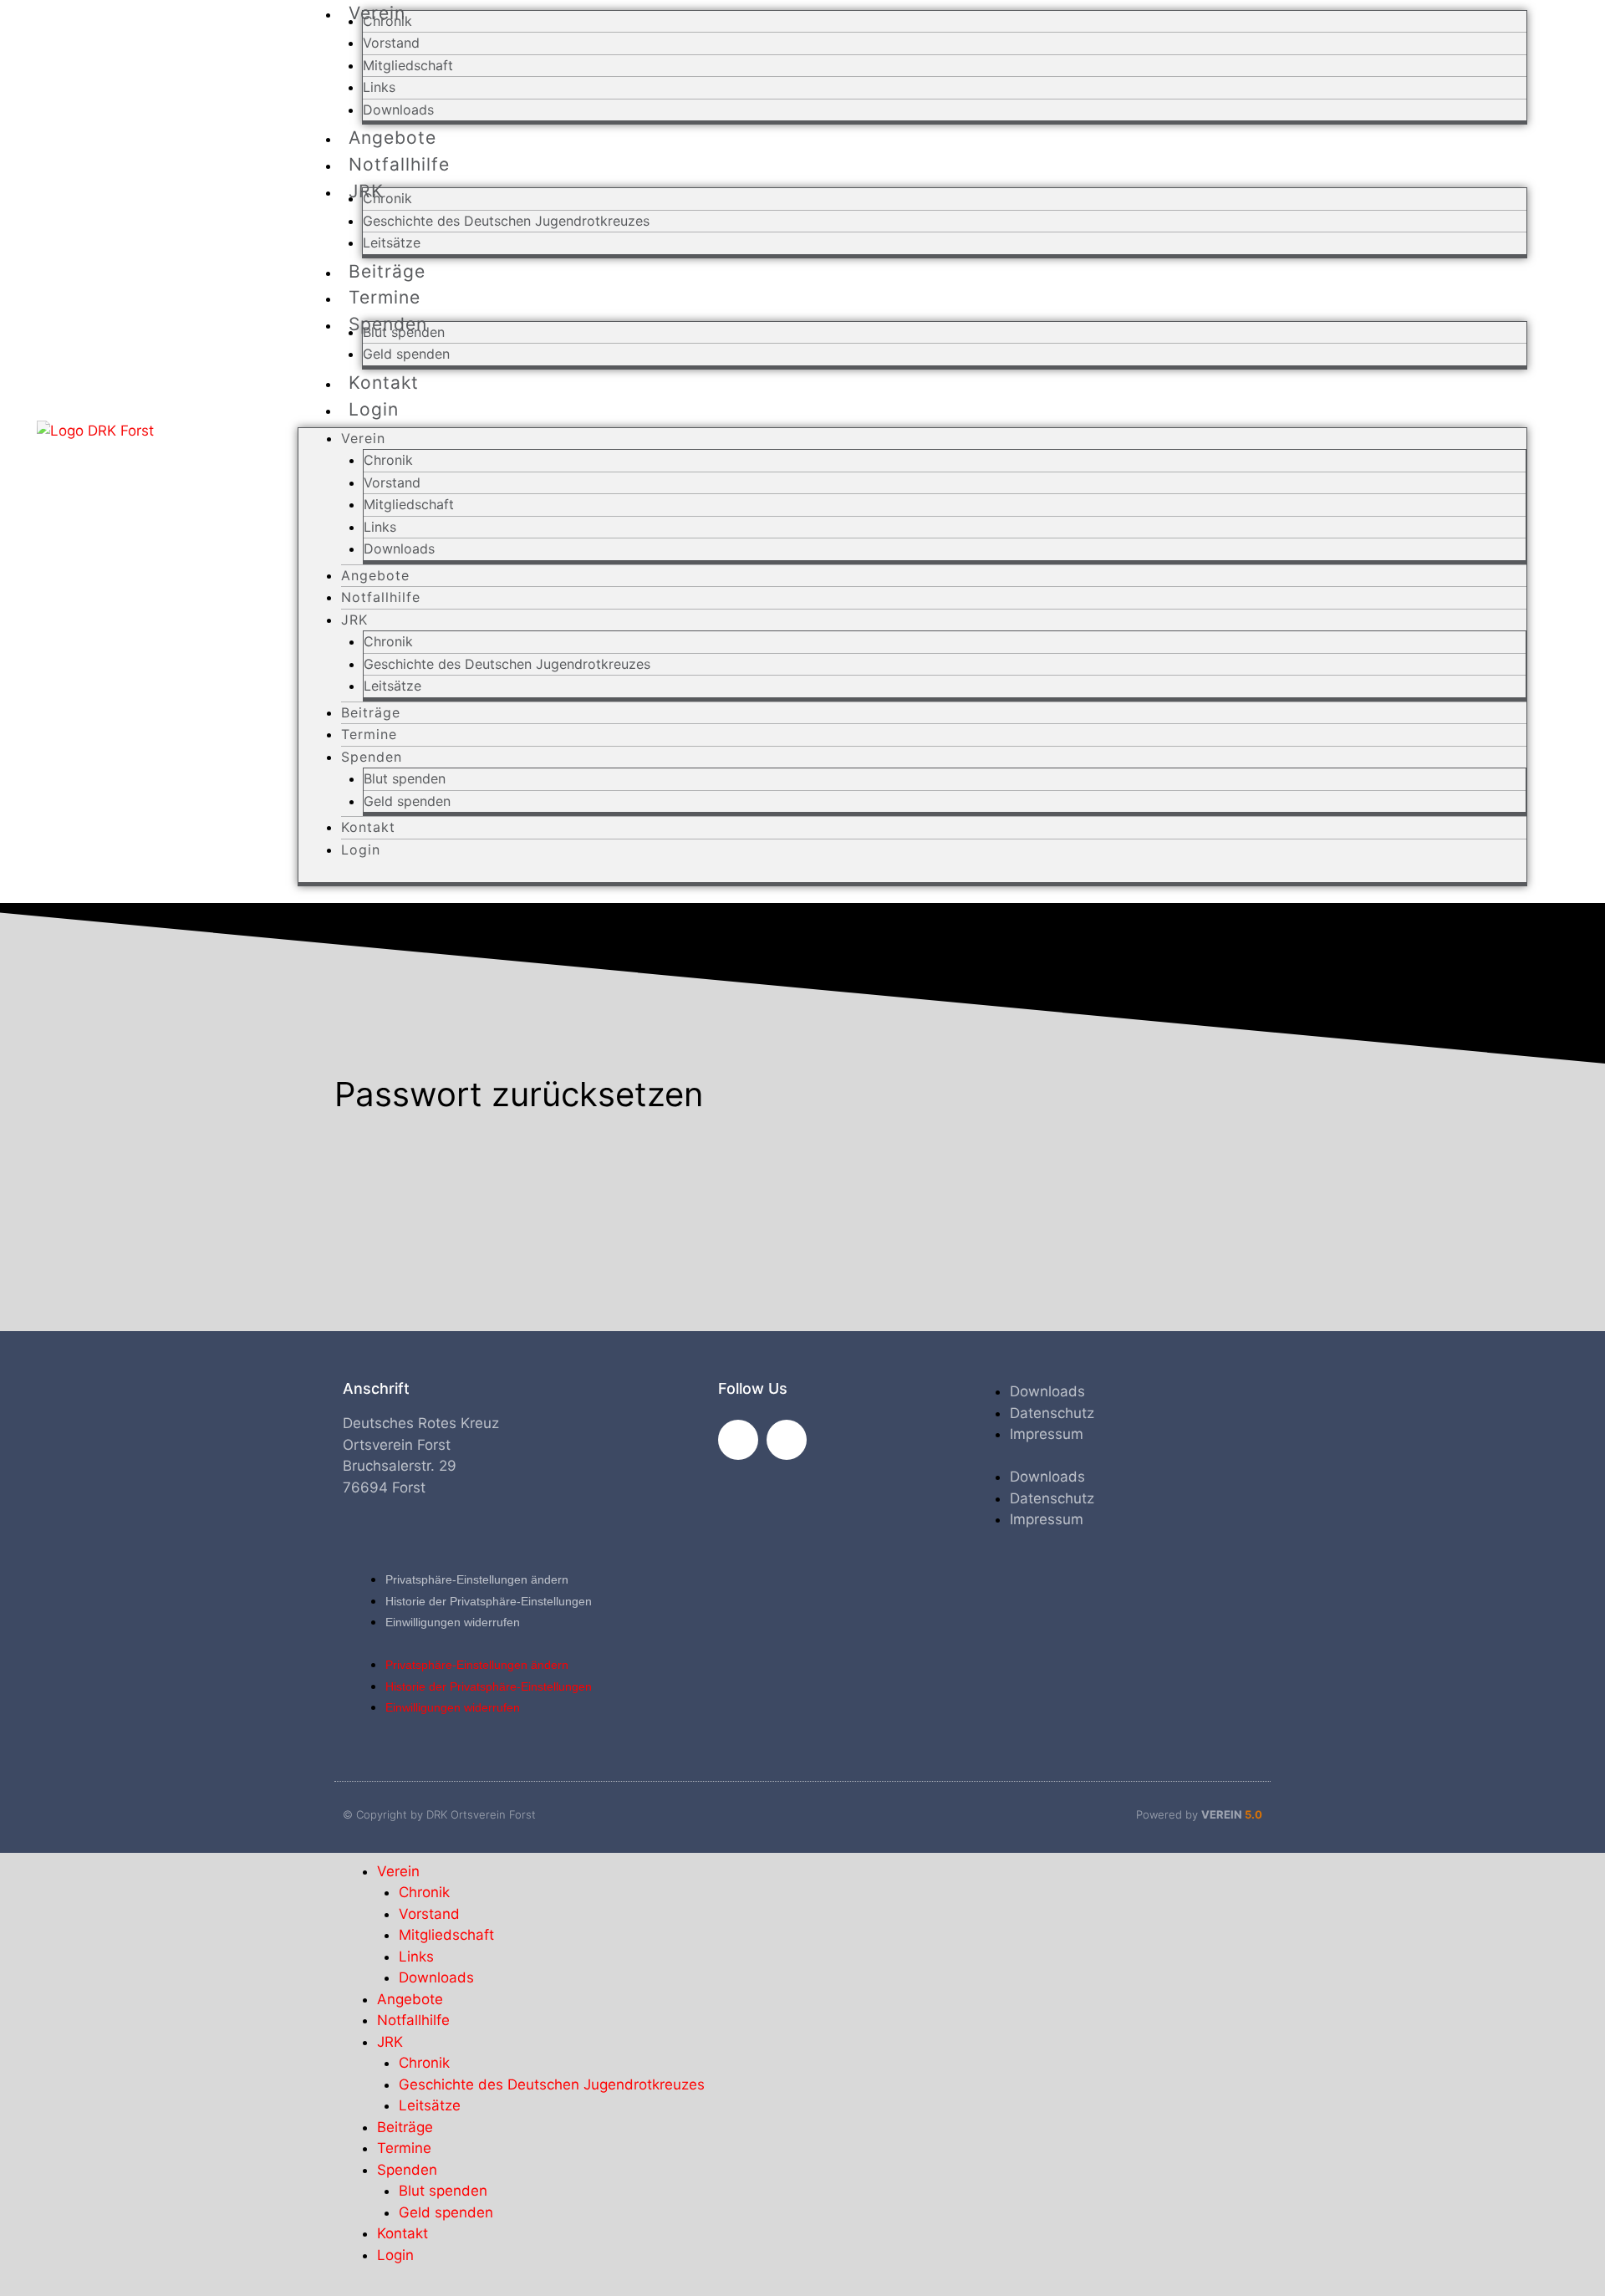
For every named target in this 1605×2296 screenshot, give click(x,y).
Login (374, 409)
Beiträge (371, 712)
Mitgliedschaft (408, 65)
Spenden (372, 757)
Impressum (1047, 1434)
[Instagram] (787, 1440)
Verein (363, 438)
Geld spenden (407, 801)
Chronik (387, 21)
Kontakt (368, 827)
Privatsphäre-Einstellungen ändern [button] (477, 1579)
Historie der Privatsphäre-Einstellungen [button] (489, 1601)
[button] (1551, 452)
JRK (354, 620)
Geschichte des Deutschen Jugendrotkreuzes (506, 221)
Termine (369, 734)
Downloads (399, 548)
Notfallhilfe (399, 164)
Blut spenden (404, 332)
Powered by (1199, 1814)
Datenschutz (1052, 1413)
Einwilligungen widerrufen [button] (453, 1622)
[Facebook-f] (738, 1440)
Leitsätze (392, 686)
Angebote (375, 575)
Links (379, 87)
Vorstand (391, 43)
